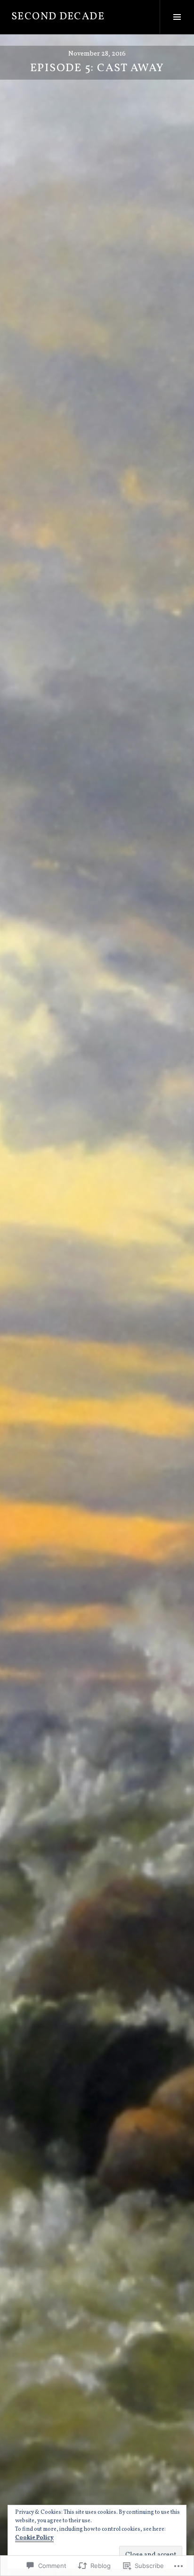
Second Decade (58, 17)
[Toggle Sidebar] (177, 17)
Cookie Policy (34, 2538)
